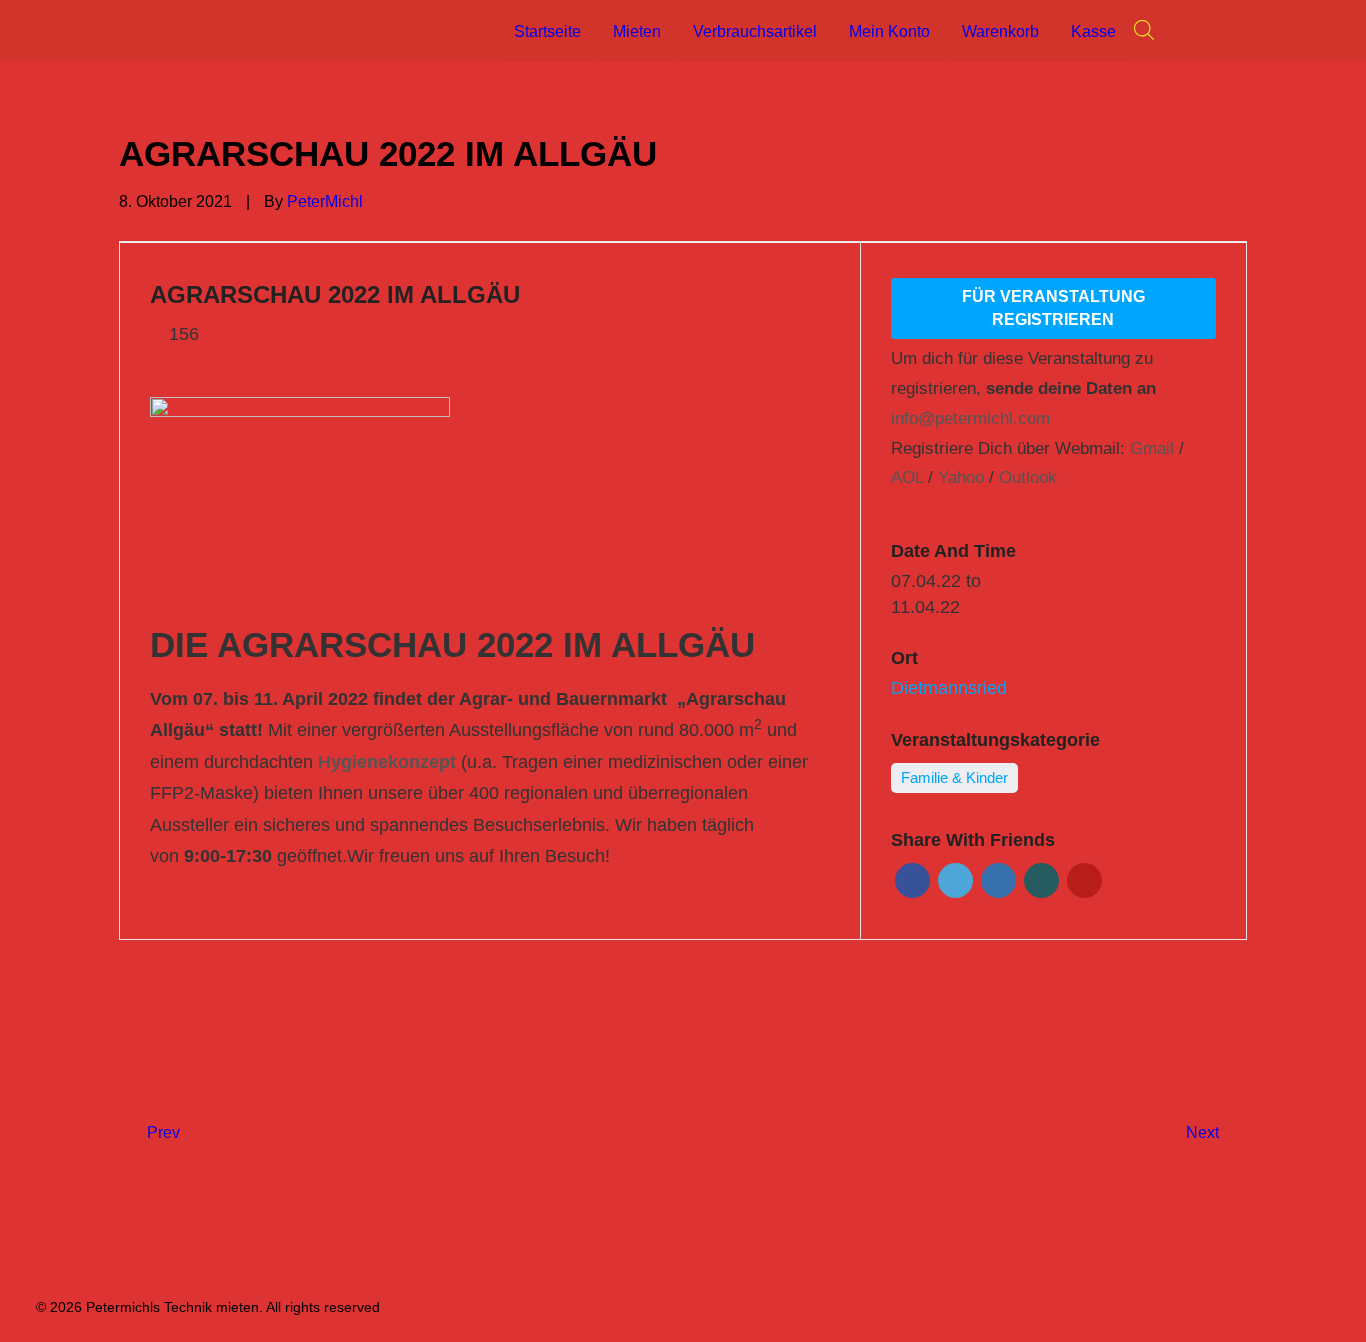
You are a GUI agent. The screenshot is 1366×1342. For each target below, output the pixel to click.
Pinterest (1084, 880)
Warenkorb (1000, 31)
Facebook (912, 880)
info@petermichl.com (970, 418)
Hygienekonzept (387, 762)
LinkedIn (998, 880)
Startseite (547, 31)
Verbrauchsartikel (755, 31)
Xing (1041, 880)
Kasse (1093, 31)
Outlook (1028, 477)
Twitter (955, 880)
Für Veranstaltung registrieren (1053, 308)
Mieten (637, 31)
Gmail (1152, 448)
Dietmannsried (949, 688)
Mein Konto (889, 31)
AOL (907, 477)
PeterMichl (325, 201)
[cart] (1237, 30)
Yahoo (961, 477)
